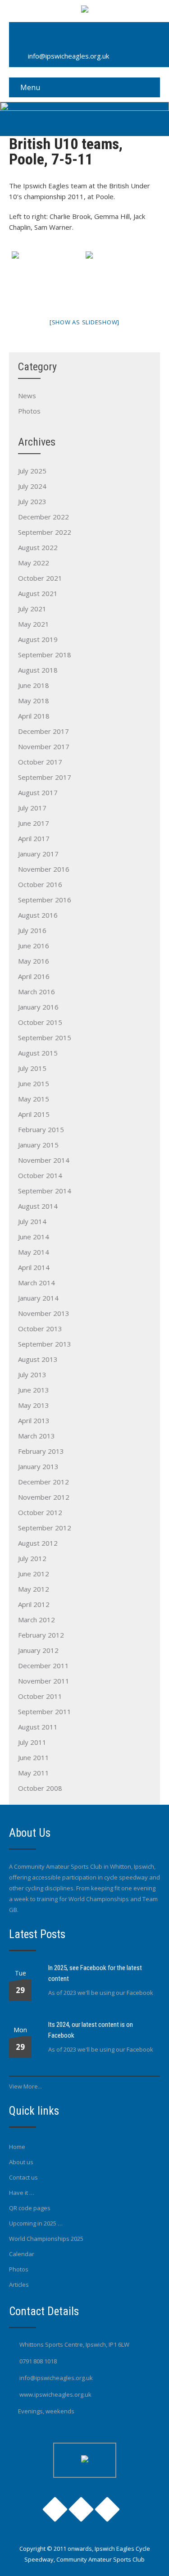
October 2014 (40, 1175)
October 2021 (40, 578)
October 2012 (40, 1512)
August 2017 (38, 792)
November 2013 (44, 1313)
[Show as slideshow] (84, 322)
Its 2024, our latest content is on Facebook (91, 2030)
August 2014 (38, 1206)
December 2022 (43, 517)
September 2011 (45, 1711)
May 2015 (34, 1099)
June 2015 (34, 1083)
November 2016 (44, 869)
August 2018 (38, 670)
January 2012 (38, 1650)
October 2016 (40, 884)
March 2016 (37, 992)
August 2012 (38, 1543)
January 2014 (38, 1298)
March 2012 (37, 1620)
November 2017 (44, 746)
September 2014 (45, 1191)
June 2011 (34, 1757)
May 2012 (34, 1589)
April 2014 (34, 1267)
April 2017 (34, 838)
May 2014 (34, 1252)
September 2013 (45, 1344)
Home (17, 2147)
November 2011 (44, 1681)
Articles (19, 2285)
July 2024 (32, 486)
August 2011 (38, 1727)
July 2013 (32, 1374)
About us (21, 2162)
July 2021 (32, 609)
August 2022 (38, 547)
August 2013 (38, 1359)
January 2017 (38, 854)
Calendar (22, 2254)
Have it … (22, 2193)
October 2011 (40, 1696)
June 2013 (34, 1390)
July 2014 (32, 1221)
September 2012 (45, 1528)
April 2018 (34, 716)
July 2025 (32, 471)
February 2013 (41, 1451)
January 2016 (38, 1007)
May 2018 (34, 701)
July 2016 (32, 930)
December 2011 (43, 1666)
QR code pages (30, 2208)
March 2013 (37, 1436)
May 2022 (34, 563)
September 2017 (45, 777)
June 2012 (34, 1574)
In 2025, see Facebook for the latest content (95, 1973)
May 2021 (34, 624)
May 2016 (34, 961)
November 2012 (44, 1497)
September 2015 (45, 1038)
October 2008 (40, 1788)
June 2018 (34, 685)
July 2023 (32, 501)
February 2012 (41, 1635)
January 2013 (38, 1466)
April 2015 (34, 1114)
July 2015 (32, 1068)
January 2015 (38, 1145)
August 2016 (38, 915)
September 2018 (45, 655)
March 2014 (37, 1283)
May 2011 (34, 1773)
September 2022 (45, 532)
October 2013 (40, 1329)
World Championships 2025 (46, 2239)
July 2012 (32, 1558)
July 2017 (32, 808)
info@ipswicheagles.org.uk (69, 56)
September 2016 (45, 900)
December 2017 (43, 731)
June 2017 (34, 823)
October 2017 (40, 762)
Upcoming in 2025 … (36, 2223)
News (27, 396)
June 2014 (34, 1237)
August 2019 (38, 639)
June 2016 (34, 946)
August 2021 (38, 593)
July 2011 (32, 1742)
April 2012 (34, 1604)
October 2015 (40, 1022)
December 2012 (43, 1482)
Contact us (23, 2177)
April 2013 (34, 1420)
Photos (29, 411)
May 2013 (34, 1405)
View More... (25, 2086)
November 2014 (44, 1160)
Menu (30, 87)
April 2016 (34, 976)
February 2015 (41, 1129)
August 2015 (38, 1053)
